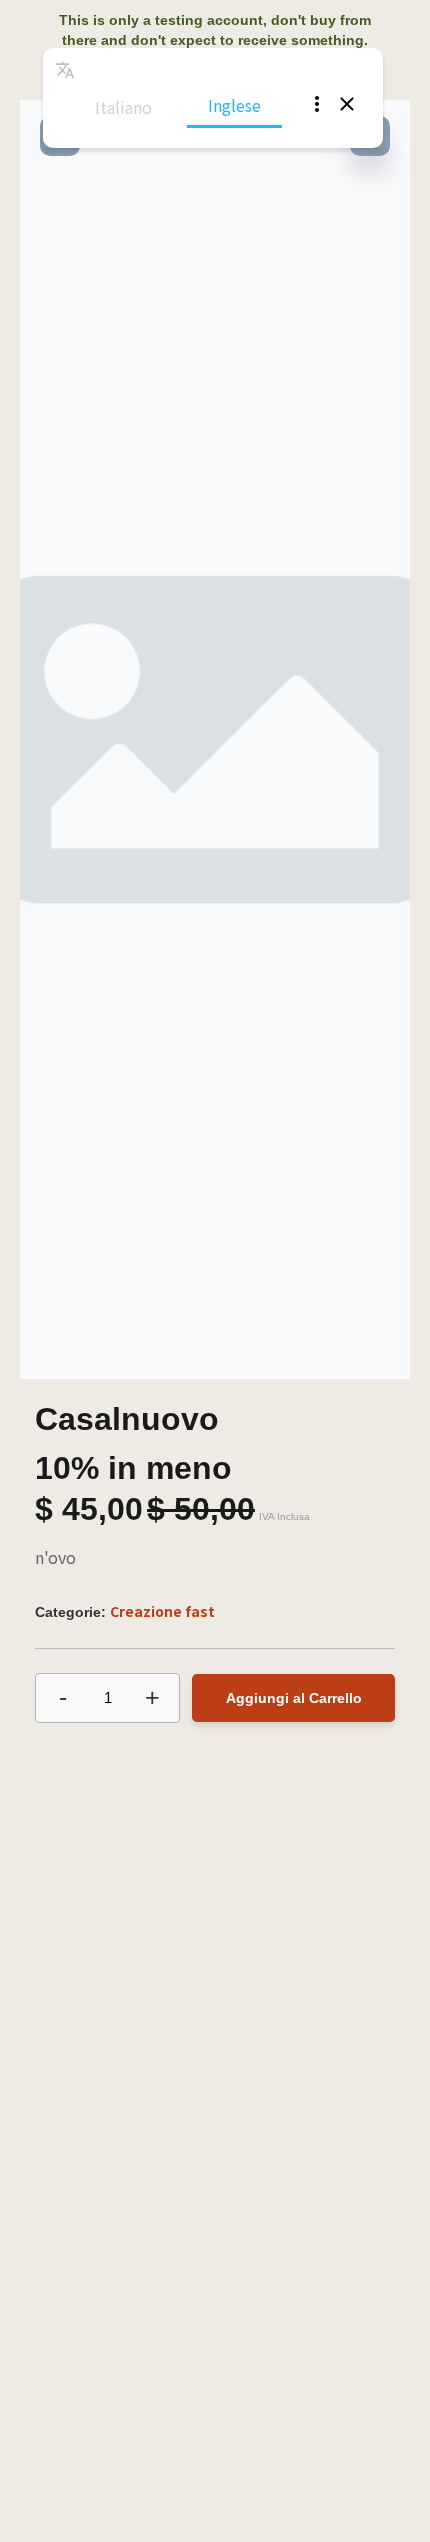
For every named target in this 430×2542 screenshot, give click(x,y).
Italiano (123, 107)
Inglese (234, 105)
